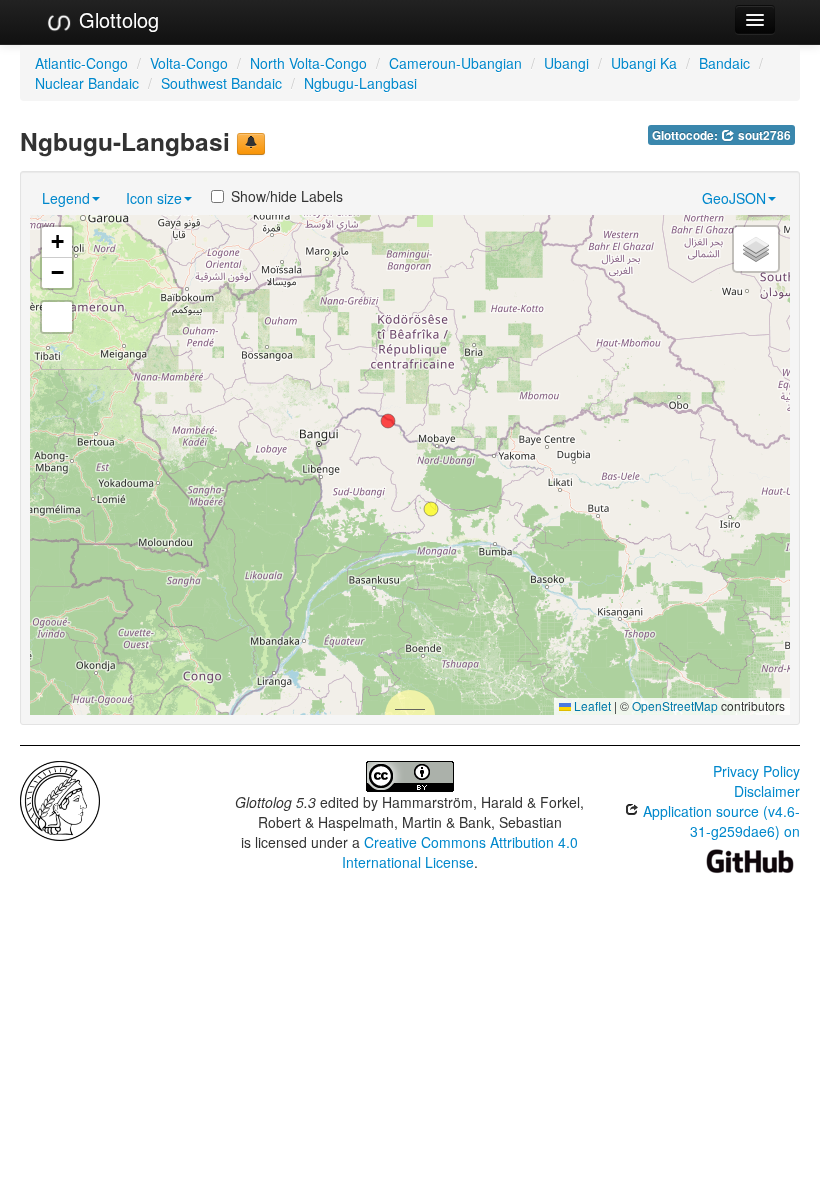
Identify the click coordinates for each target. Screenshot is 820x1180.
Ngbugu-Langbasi (360, 83)
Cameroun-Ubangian (455, 63)
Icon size (154, 198)
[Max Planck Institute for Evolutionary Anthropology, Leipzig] (60, 799)
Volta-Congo (189, 63)
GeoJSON (734, 198)
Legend (66, 198)
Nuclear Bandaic (87, 83)
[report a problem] (251, 144)
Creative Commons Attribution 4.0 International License (460, 852)
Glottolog (116, 19)
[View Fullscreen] (57, 317)
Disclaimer (767, 791)
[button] (388, 421)
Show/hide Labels (287, 196)
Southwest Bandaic (221, 83)
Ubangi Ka (644, 63)
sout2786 (763, 135)
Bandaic (724, 63)
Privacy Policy (756, 771)
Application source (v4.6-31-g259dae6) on (719, 821)
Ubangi (566, 63)
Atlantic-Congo (81, 63)
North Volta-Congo (308, 63)
